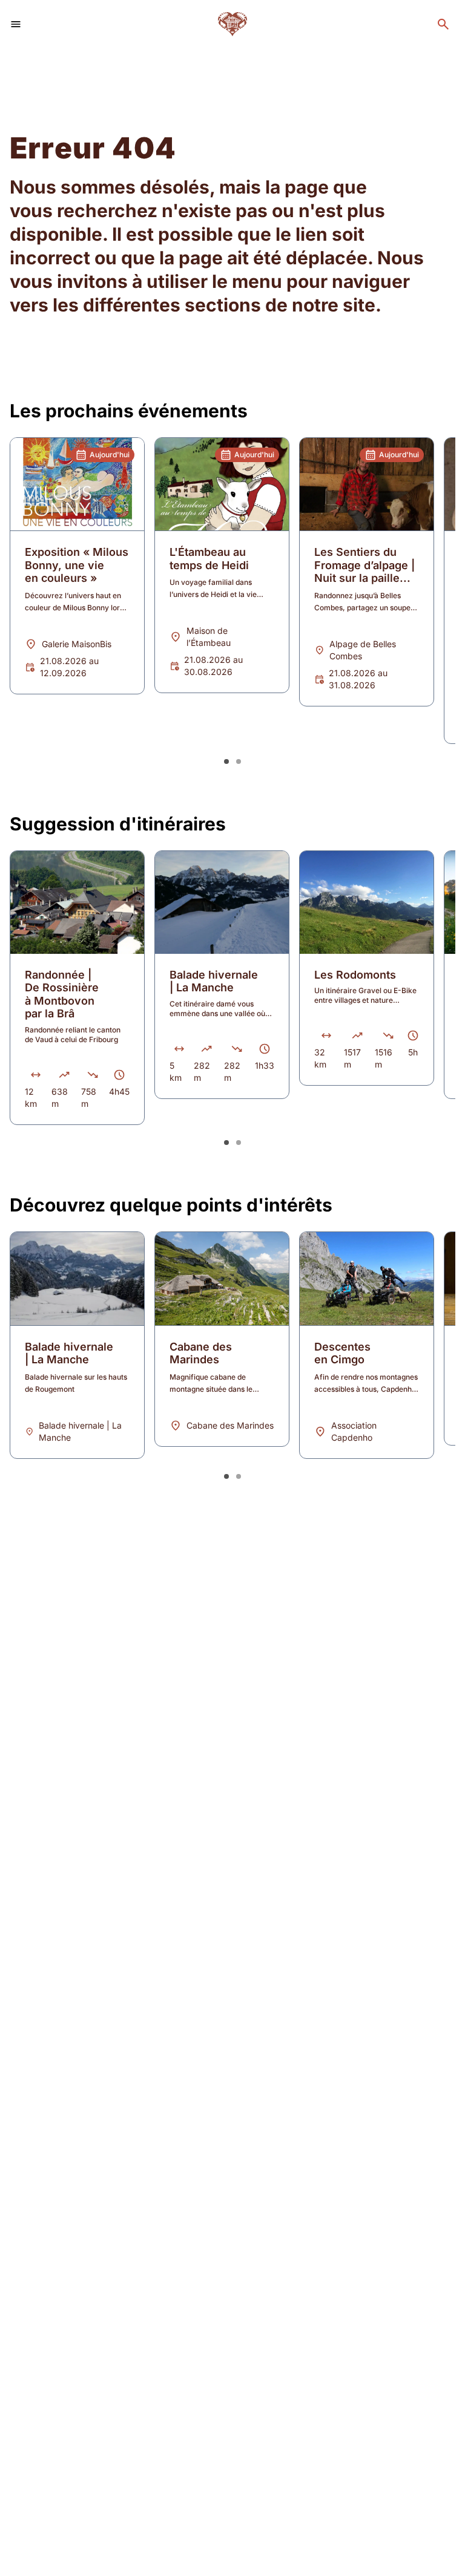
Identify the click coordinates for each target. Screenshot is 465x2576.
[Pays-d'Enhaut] (233, 24)
